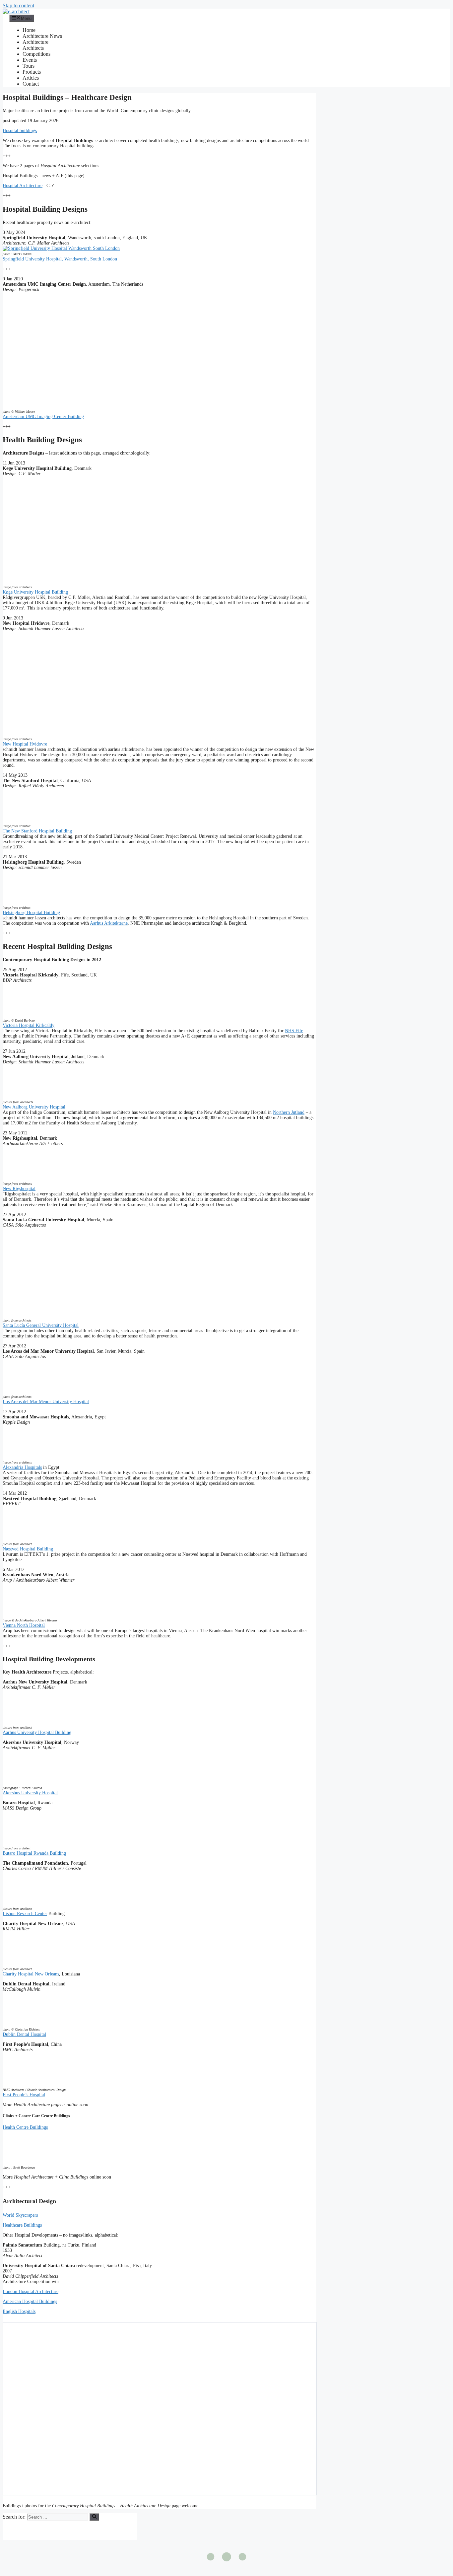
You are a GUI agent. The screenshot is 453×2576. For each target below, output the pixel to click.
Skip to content (18, 5)
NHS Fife (294, 1031)
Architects (33, 48)
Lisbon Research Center (25, 1914)
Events (30, 60)
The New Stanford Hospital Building (37, 831)
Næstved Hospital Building (28, 1549)
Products (32, 72)
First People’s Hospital (24, 2095)
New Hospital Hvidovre (25, 744)
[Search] (94, 2517)
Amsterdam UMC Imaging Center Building (43, 417)
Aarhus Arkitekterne (109, 923)
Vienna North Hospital (24, 1625)
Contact (31, 84)
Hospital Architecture (23, 186)
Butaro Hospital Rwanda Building (34, 1853)
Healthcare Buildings (22, 2225)
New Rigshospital (19, 1189)
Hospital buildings (20, 131)
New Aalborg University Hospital (34, 1107)
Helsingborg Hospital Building (31, 913)
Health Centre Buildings (25, 2127)
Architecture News (42, 36)
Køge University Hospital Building (35, 592)
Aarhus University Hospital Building (37, 1732)
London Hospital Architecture (31, 2291)
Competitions (36, 54)
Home (29, 30)
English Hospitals (19, 2311)
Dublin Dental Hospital (24, 2034)
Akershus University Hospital (30, 1793)
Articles (31, 78)
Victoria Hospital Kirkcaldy (29, 1025)
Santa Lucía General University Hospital (41, 1325)
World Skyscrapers (20, 2215)
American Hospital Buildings (30, 2301)
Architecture (35, 42)
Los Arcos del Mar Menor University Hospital (46, 1402)
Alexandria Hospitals (22, 1467)
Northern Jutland (289, 1112)
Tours (29, 66)
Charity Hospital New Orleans (31, 1974)
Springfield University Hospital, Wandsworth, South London (60, 259)
